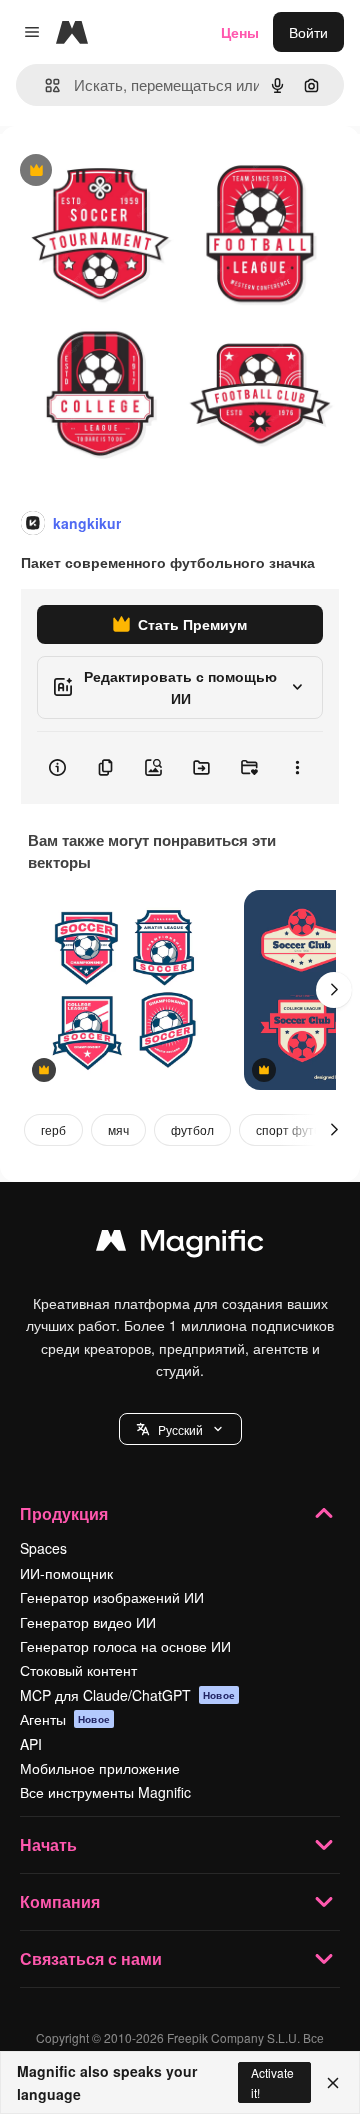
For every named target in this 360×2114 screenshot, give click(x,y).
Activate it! (272, 2082)
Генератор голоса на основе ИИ (125, 1646)
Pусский (180, 1429)
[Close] (333, 2083)
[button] (180, 1429)
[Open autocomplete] (44, 85)
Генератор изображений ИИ (112, 1597)
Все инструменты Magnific (105, 1792)
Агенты (65, 1719)
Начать (48, 1844)
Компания (60, 1901)
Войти (308, 32)
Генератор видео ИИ (88, 1622)
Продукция (64, 1513)
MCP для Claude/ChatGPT (127, 1695)
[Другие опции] (297, 768)
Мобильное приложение (100, 1768)
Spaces (43, 1548)
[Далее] (334, 990)
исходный (134, 171)
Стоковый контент (78, 1670)
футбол (192, 1129)
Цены (240, 32)
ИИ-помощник (66, 1573)
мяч (118, 1129)
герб (53, 1129)
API (31, 1744)
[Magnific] (180, 1245)
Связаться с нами (91, 1958)
